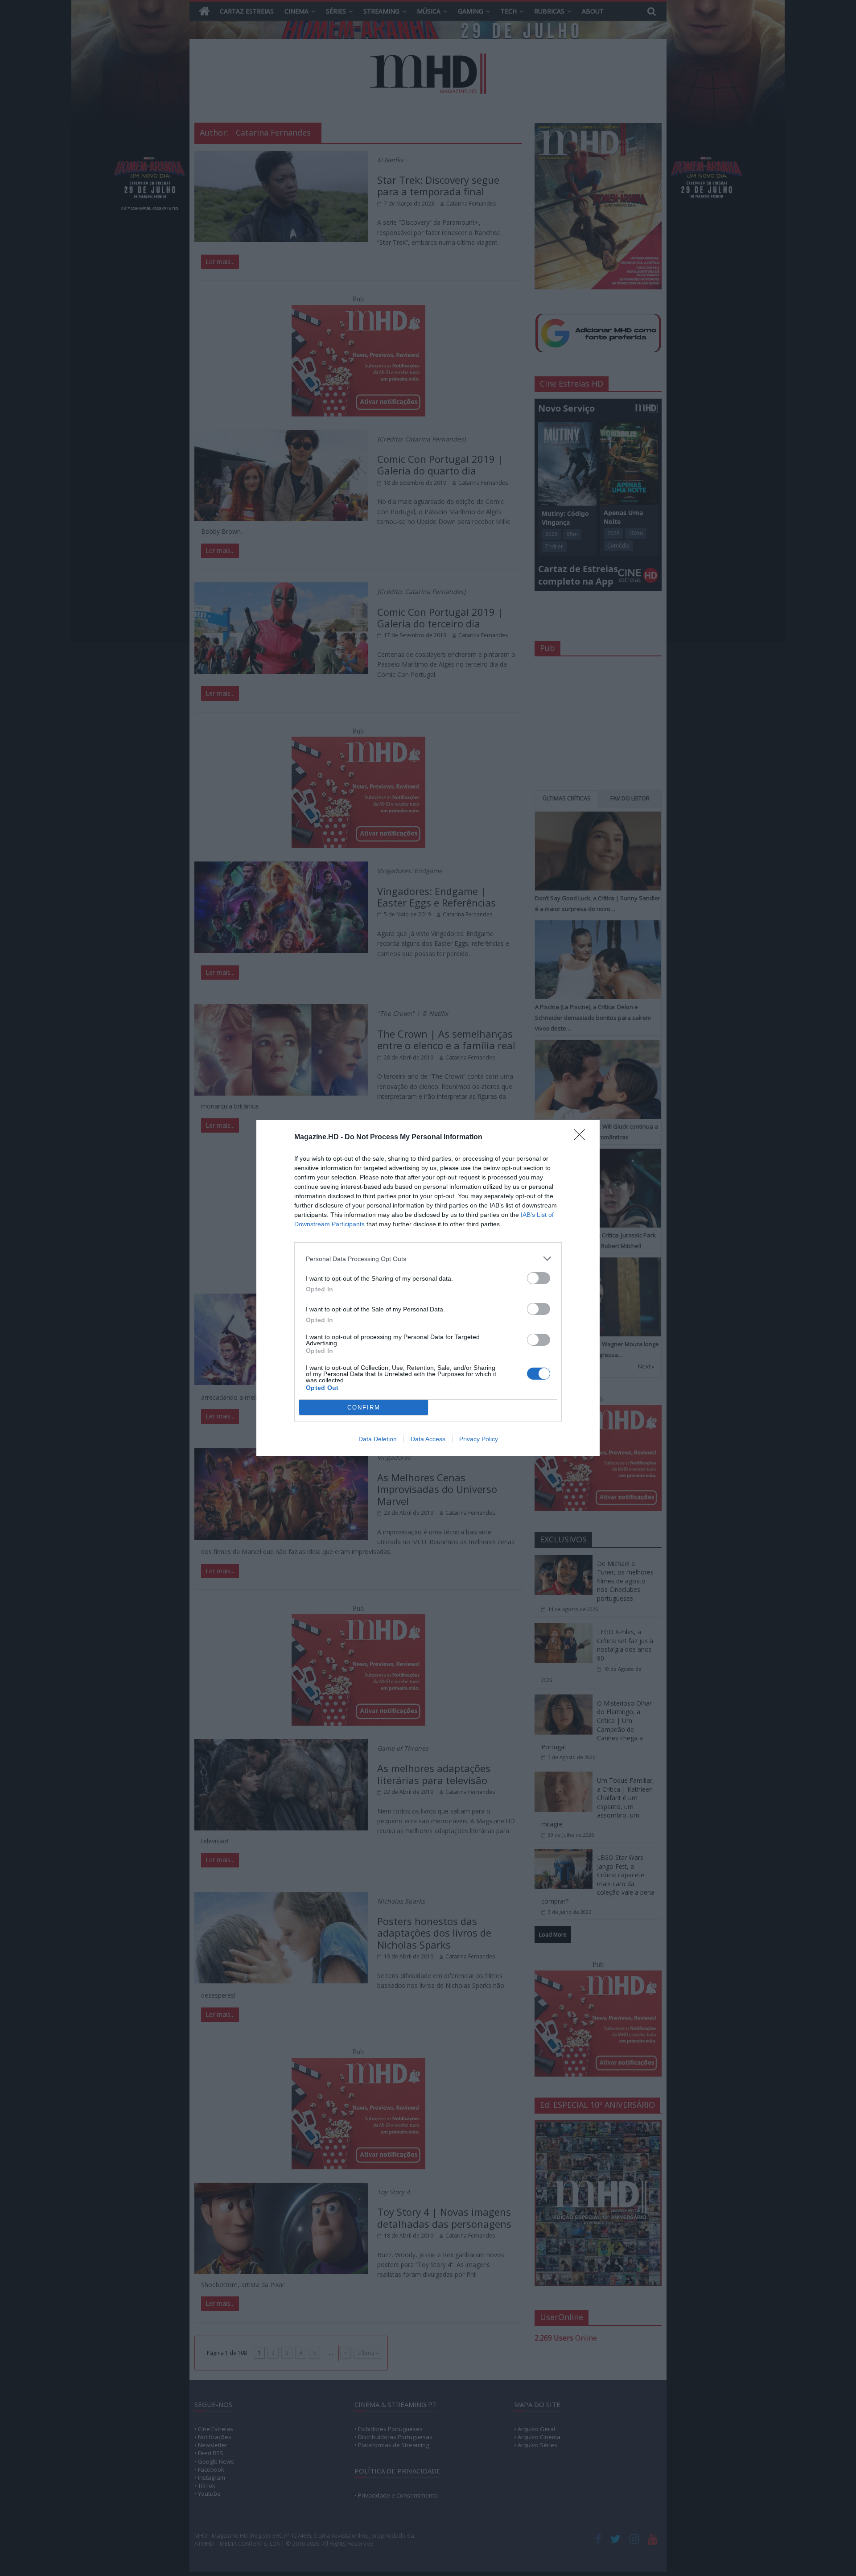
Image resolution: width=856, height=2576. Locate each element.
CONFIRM (364, 1408)
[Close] (582, 1138)
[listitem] (428, 1259)
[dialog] (428, 1288)
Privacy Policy (479, 1439)
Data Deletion (378, 1439)
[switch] (539, 1278)
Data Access (428, 1439)
